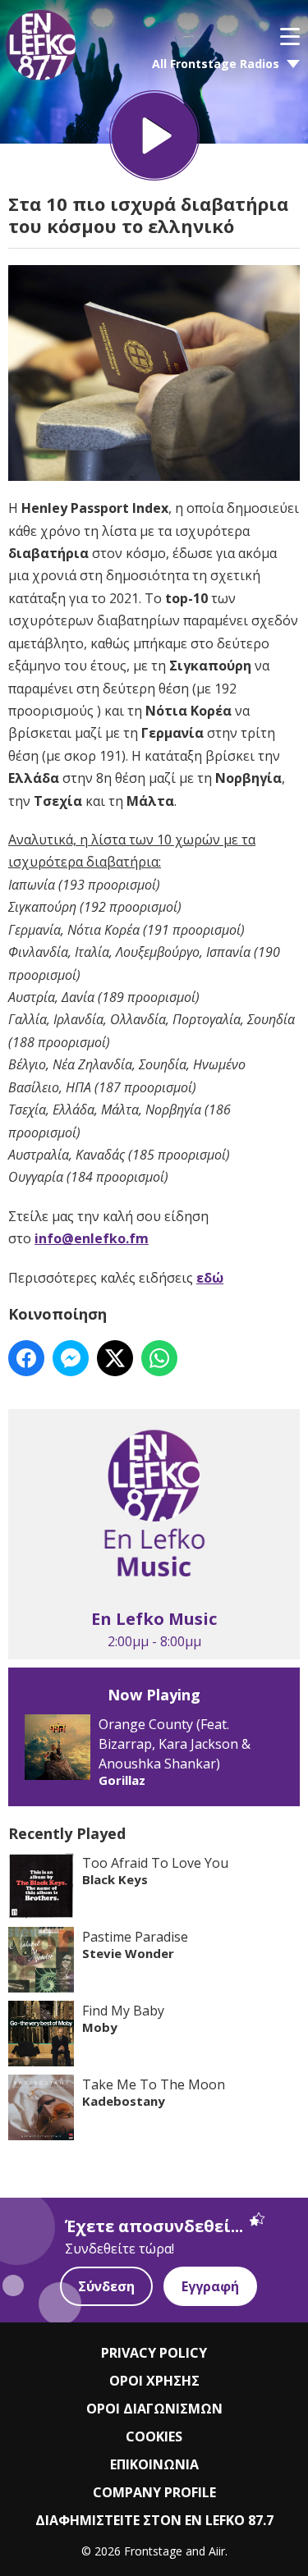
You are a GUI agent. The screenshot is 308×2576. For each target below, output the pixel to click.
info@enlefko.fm (92, 1238)
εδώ (210, 1278)
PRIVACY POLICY (154, 2353)
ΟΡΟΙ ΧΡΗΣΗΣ (154, 2381)
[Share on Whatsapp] (159, 1358)
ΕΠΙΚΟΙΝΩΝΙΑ (154, 2464)
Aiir (217, 2551)
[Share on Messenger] (71, 1358)
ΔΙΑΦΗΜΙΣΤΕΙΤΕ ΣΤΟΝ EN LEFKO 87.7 (154, 2520)
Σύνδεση (106, 2286)
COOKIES (154, 2436)
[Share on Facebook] (26, 1358)
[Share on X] (115, 1358)
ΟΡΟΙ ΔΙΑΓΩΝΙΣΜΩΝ (154, 2409)
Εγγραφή (210, 2286)
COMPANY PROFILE (154, 2492)
